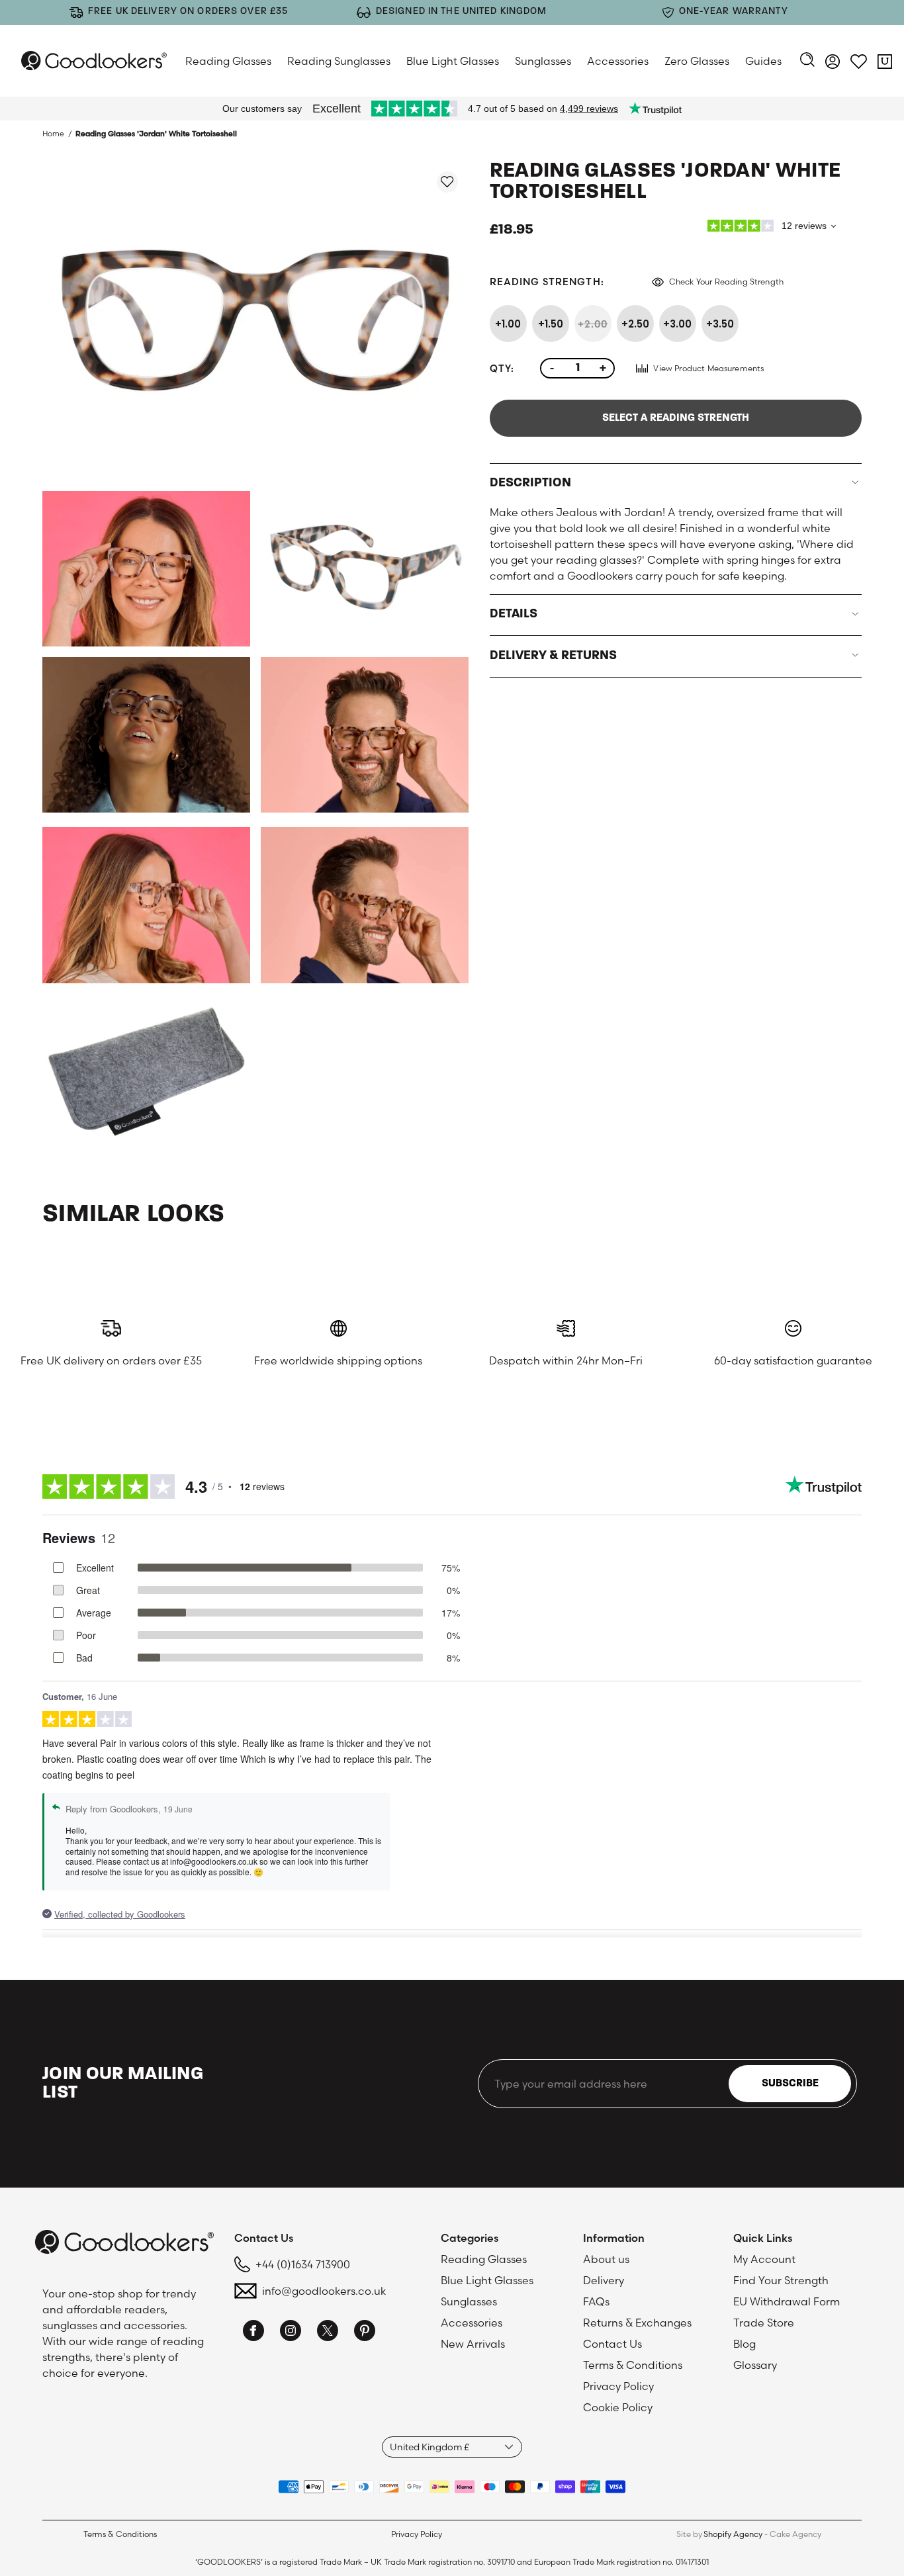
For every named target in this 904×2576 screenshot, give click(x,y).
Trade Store (764, 2323)
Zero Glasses (697, 61)
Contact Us (612, 2344)
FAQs (596, 2301)
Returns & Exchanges (637, 2323)
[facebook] (253, 2332)
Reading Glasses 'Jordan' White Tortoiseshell (156, 134)
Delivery (604, 2280)
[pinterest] (365, 2332)
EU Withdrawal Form (787, 2301)
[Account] (833, 64)
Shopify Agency (733, 2534)
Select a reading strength (676, 418)
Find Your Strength (781, 2280)
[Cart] (885, 64)
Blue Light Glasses (453, 61)
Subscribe (790, 2084)
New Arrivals (473, 2344)
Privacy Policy (618, 2386)
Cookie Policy (618, 2407)
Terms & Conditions (633, 2365)
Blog (745, 2344)
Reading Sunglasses (339, 61)
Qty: (502, 368)
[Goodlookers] (94, 61)
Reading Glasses (228, 61)
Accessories (618, 61)
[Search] (807, 61)
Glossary (755, 2365)
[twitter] (328, 2332)
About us (606, 2259)
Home (53, 134)
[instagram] (291, 2332)
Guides (763, 61)
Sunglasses (543, 61)
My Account (764, 2259)
